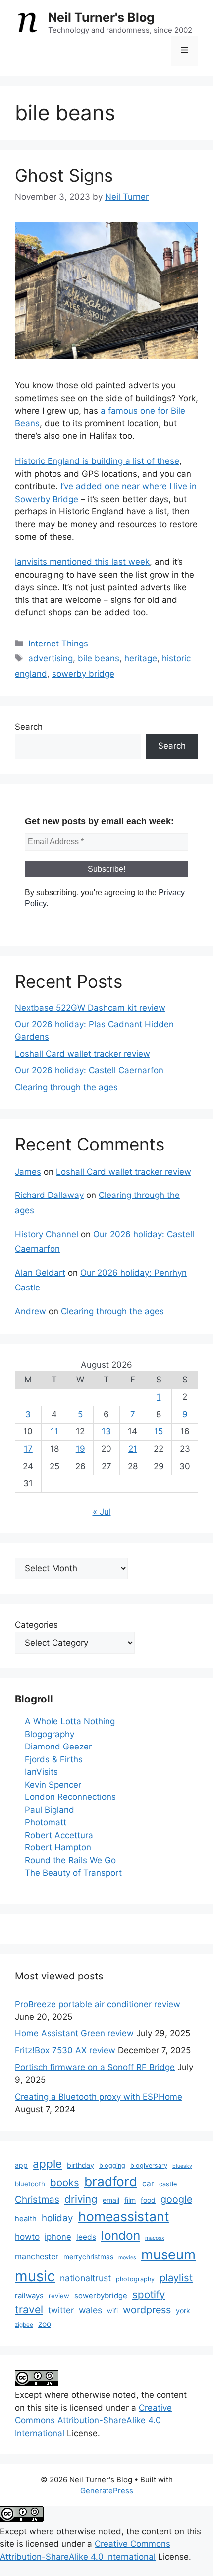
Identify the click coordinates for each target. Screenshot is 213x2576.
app (21, 2165)
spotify (149, 2294)
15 (159, 1431)
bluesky (182, 2166)
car (148, 2184)
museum (168, 2254)
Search (29, 727)
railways (29, 2296)
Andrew (30, 1311)
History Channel (47, 1234)
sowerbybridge (101, 2296)
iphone (58, 2237)
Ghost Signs (64, 175)
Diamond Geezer (58, 1747)
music (35, 2276)
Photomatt (46, 1822)
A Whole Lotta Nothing (70, 1721)
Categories (36, 1625)
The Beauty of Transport (73, 1873)
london (121, 2235)
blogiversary (149, 2166)
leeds (86, 2237)
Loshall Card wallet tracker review (82, 1054)
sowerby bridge (83, 674)
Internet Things (58, 644)
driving (81, 2199)
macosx (155, 2238)
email (111, 2200)
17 (28, 1449)
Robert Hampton (58, 1847)
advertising (51, 658)
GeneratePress (107, 2491)
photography (135, 2279)
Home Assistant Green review (74, 2033)
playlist (176, 2277)
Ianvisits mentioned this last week (82, 562)
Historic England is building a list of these (97, 461)
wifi (112, 2311)
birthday (80, 2165)
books (65, 2183)
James (28, 1172)
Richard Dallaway (49, 1195)
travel (29, 2310)
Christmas (37, 2199)
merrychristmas (88, 2257)
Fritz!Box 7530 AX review (65, 2050)
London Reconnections (70, 1797)
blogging (112, 2166)
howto (27, 2236)
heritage (141, 658)
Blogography (50, 1734)
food (148, 2200)
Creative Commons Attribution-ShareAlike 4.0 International (93, 2420)
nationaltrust (85, 2278)
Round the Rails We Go (70, 1860)
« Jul (102, 1512)
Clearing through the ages (66, 1087)
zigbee (24, 2325)
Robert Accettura (59, 1835)
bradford (111, 2182)
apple (47, 2164)
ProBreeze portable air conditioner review (98, 2004)
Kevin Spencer (53, 1785)
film (130, 2200)
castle (168, 2184)
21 (133, 1449)
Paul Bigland (50, 1810)
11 (54, 1431)
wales (90, 2310)
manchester (37, 2256)
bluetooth (30, 2184)
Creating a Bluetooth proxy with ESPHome (99, 2097)
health (26, 2219)
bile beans (99, 658)
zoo (45, 2324)
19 (80, 1449)
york (183, 2311)
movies (127, 2258)
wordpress (147, 2310)
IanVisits (41, 1772)
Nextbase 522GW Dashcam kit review (90, 1008)
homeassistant (124, 2216)
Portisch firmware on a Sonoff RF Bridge (95, 2067)
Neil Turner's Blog (101, 17)
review (59, 2296)
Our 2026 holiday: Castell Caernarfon (89, 1070)
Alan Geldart (40, 1273)
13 (106, 1431)
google (176, 2199)
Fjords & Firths (54, 1759)
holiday (57, 2218)
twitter (61, 2310)
